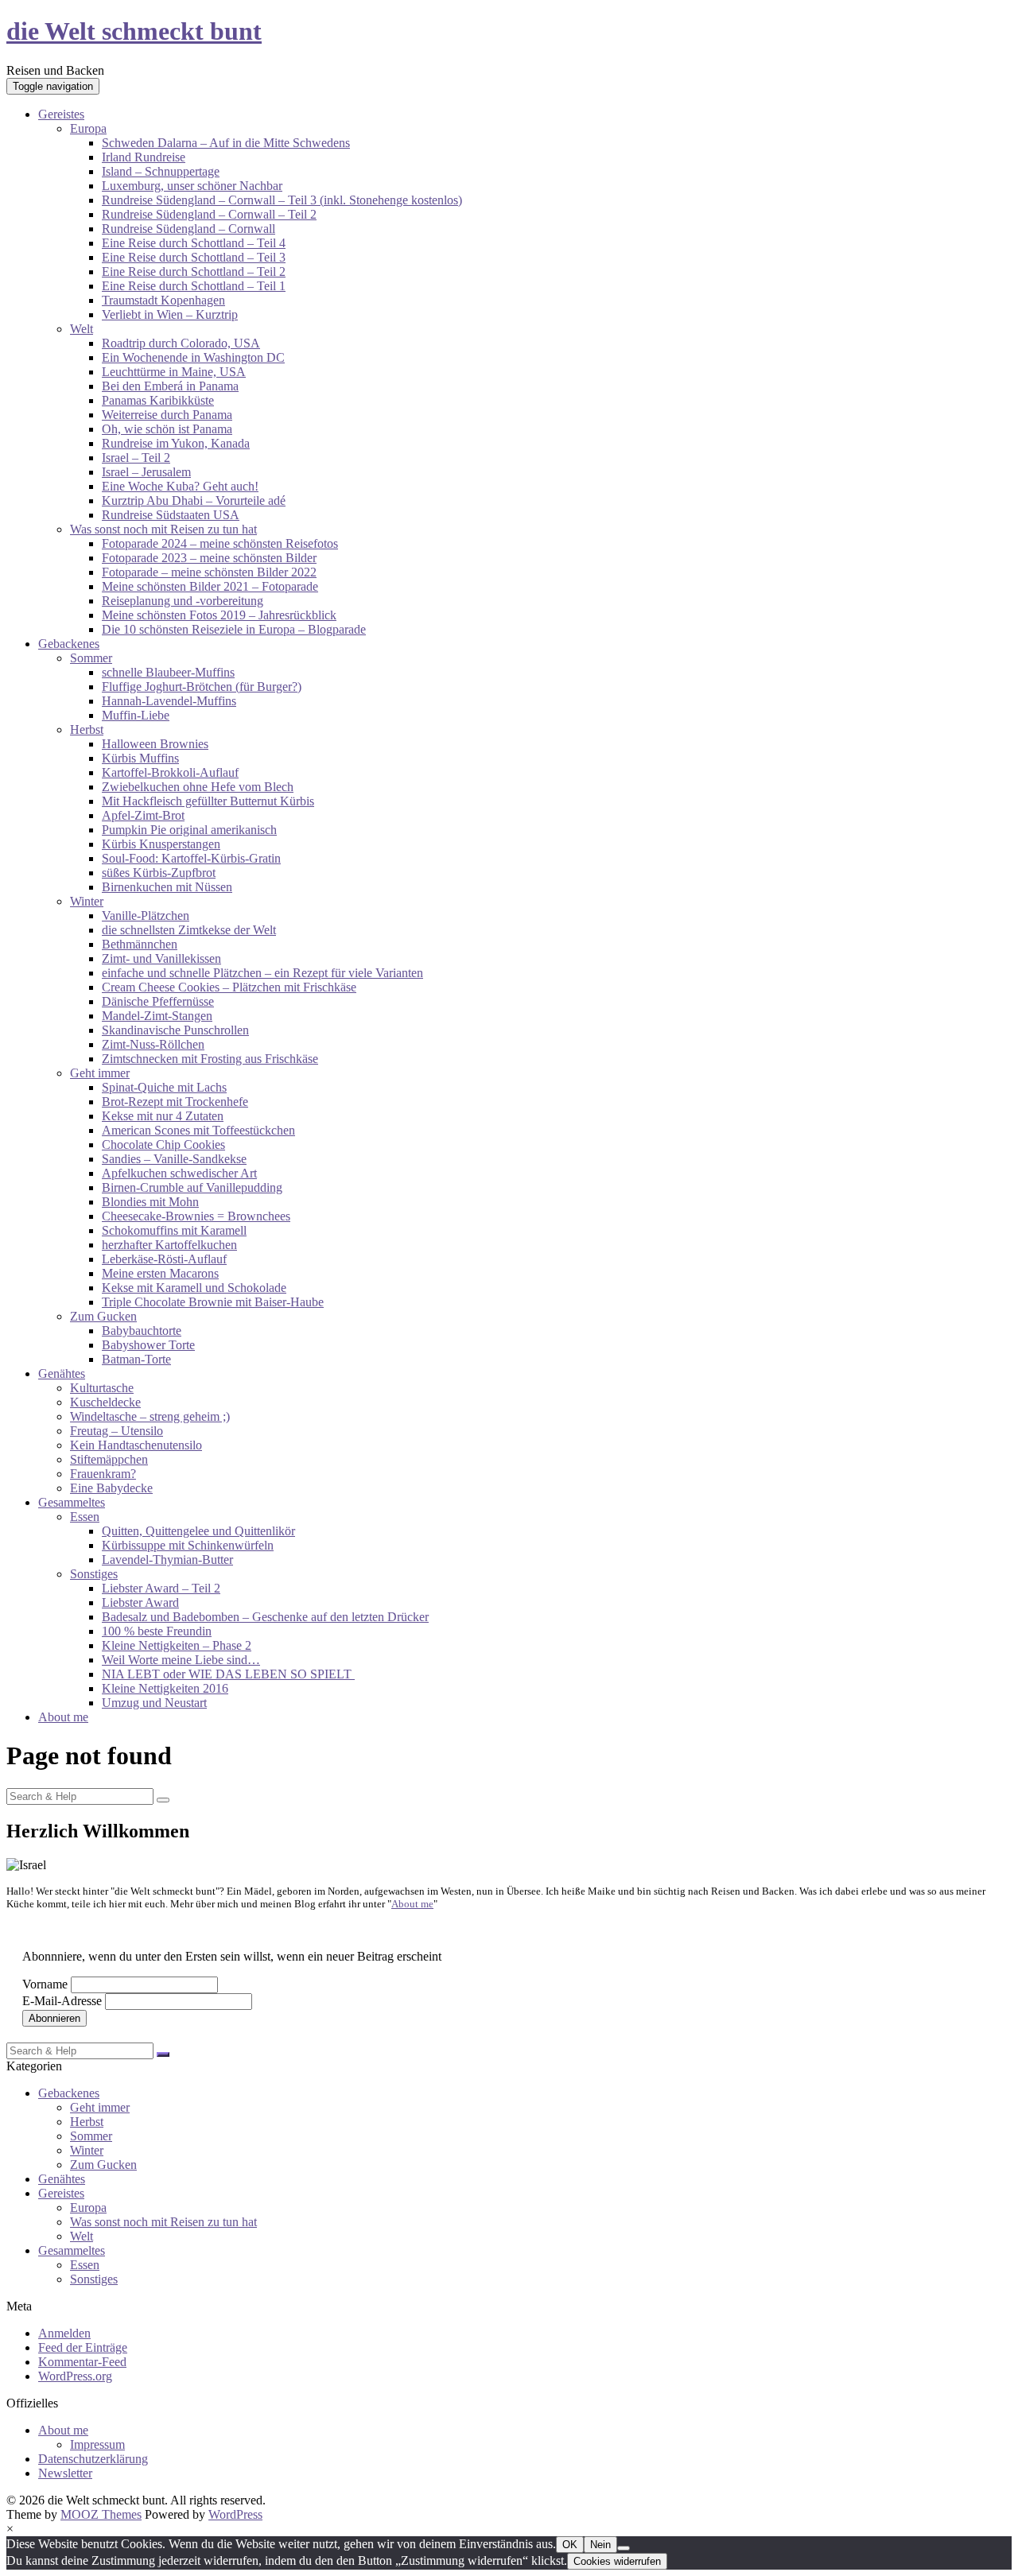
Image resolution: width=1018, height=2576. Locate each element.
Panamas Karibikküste (158, 400)
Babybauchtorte (142, 1331)
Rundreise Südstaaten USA (171, 515)
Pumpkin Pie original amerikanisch (189, 830)
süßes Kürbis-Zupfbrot (159, 873)
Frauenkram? (103, 1474)
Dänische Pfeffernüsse (158, 1001)
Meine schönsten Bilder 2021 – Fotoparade (210, 586)
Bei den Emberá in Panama (170, 386)
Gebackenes (69, 644)
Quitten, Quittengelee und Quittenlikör (198, 1531)
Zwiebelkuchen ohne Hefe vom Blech (198, 787)
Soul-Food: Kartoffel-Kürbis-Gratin (191, 858)
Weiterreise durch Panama (167, 415)
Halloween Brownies (155, 744)
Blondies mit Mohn (150, 1202)
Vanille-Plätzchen (146, 916)
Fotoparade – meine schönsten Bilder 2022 (209, 572)
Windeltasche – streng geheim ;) (150, 1416)
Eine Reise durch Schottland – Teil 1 (194, 286)
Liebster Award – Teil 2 (161, 1588)
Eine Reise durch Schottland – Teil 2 (194, 272)
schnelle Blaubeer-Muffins (168, 672)
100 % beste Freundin (157, 1631)
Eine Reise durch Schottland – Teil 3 (194, 257)
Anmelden (64, 2333)
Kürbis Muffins (140, 758)
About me (63, 1717)
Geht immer (100, 1073)
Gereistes (61, 114)
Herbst (87, 729)
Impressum (97, 2444)
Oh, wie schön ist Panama (167, 429)
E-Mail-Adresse (62, 2001)
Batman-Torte (136, 1359)
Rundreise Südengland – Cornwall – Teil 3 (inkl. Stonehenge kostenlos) (282, 200)
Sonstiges (94, 1574)
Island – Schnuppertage (161, 171)
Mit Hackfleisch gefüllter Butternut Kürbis (208, 801)
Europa (88, 128)
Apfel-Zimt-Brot (143, 815)
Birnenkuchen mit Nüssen (167, 887)
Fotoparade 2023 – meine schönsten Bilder (209, 558)
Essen (85, 1517)
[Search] (163, 1800)
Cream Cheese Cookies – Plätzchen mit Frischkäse (229, 987)
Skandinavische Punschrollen (175, 1030)
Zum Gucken (103, 1316)
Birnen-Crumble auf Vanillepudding (192, 1187)
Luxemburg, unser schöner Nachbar (192, 186)
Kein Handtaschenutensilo (136, 1445)
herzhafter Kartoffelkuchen (169, 1245)
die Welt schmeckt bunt (134, 31)
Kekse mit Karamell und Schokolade (194, 1288)
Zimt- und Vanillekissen (161, 958)
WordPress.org (75, 2376)
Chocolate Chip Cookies (163, 1144)
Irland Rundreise (144, 157)
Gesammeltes (72, 1502)
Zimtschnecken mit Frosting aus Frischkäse (210, 1059)
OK (570, 2545)
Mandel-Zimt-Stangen (157, 1016)
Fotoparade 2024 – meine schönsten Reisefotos (220, 543)
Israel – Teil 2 (136, 458)
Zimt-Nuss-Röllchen (153, 1044)
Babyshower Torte (148, 1345)
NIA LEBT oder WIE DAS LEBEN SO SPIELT (228, 1674)
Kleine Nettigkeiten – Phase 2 (177, 1645)
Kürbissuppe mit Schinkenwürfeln (188, 1545)
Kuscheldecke (105, 1402)
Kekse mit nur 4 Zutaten (163, 1116)
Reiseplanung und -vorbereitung (183, 601)
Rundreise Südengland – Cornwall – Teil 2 (209, 214)
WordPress (235, 2514)
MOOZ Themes (101, 2514)
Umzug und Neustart (154, 1703)
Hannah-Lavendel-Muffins (169, 701)
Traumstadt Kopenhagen (163, 300)
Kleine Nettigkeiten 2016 (165, 1688)
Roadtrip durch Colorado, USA (181, 343)
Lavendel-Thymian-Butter (167, 1560)
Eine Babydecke (111, 1488)
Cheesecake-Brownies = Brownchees (196, 1216)
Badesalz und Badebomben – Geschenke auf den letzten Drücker (265, 1617)
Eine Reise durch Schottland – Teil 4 (194, 243)
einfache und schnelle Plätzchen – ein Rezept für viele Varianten (262, 973)
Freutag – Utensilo (117, 1431)
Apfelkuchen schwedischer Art (179, 1173)
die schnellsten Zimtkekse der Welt (189, 930)
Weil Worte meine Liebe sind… (181, 1660)
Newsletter (65, 2473)
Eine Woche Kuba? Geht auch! (180, 486)
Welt (82, 329)
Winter (87, 901)
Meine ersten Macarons (160, 1273)
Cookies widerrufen (617, 2561)
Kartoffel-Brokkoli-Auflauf (170, 772)
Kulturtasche (102, 1388)
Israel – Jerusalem (146, 472)
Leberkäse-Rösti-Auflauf (164, 1259)
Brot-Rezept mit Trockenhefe (175, 1102)
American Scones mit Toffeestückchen (198, 1130)
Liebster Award (140, 1602)
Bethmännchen (140, 944)
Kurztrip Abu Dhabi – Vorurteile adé (194, 500)
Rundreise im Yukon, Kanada (176, 443)
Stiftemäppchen (109, 1459)
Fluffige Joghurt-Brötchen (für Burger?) (202, 687)
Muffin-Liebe (136, 715)
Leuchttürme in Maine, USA (174, 372)
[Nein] (624, 2548)
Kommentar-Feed (82, 2362)
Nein (600, 2545)
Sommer (91, 658)
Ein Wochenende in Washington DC (193, 357)
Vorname (45, 1984)
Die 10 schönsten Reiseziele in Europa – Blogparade (234, 629)
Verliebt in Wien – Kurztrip (170, 314)
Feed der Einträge (83, 2347)
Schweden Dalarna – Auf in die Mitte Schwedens (226, 143)
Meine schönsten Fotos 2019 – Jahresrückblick (219, 615)
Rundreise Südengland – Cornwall (188, 229)
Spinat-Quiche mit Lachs (164, 1087)
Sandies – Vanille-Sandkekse (174, 1159)
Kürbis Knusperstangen (161, 844)
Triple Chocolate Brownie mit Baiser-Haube (213, 1302)
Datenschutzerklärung (93, 2459)
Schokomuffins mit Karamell (174, 1230)
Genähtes (62, 1373)
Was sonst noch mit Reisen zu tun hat (163, 529)
